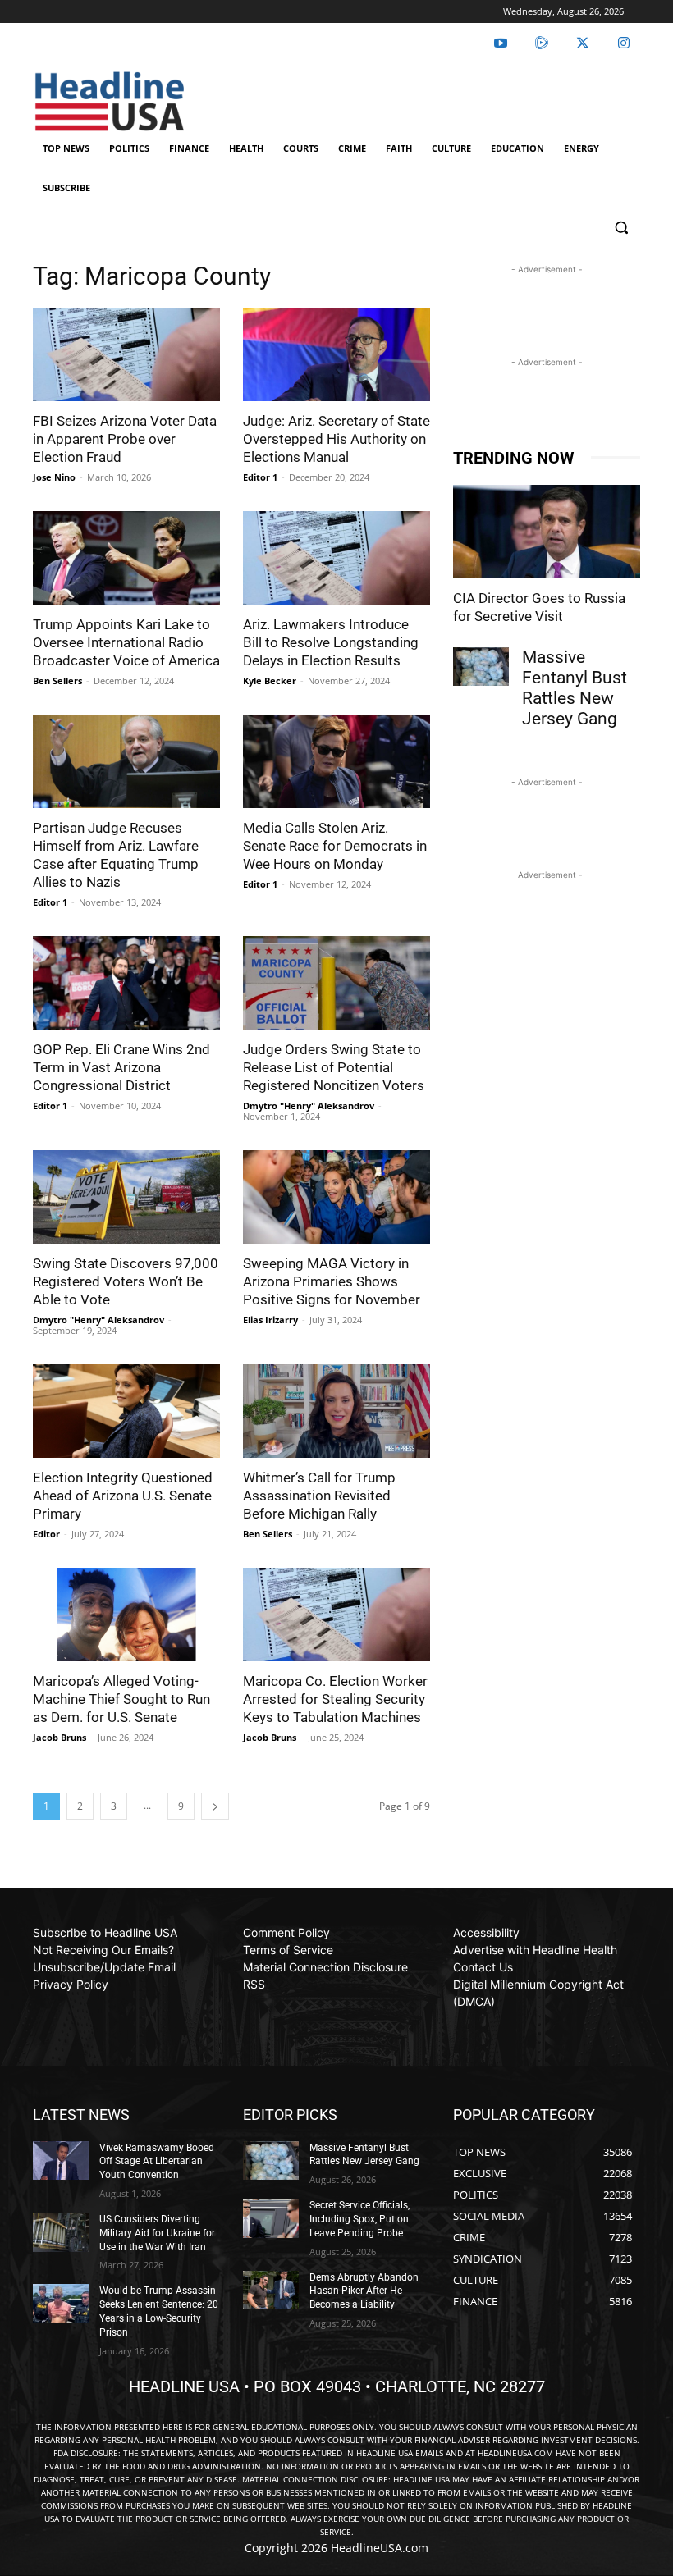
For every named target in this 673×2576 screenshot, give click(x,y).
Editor (46, 1534)
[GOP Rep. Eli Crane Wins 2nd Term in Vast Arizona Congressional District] (126, 983)
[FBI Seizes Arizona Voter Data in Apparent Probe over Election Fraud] (126, 354)
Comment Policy (286, 1932)
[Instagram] (624, 43)
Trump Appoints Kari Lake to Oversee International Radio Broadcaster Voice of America (126, 642)
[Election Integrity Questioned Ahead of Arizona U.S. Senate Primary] (126, 1411)
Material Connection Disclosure (325, 1967)
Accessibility (486, 1932)
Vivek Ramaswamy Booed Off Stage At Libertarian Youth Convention (157, 2162)
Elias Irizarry (270, 1320)
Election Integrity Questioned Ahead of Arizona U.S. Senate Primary (123, 1496)
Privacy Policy (71, 1984)
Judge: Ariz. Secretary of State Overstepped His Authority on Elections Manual (336, 439)
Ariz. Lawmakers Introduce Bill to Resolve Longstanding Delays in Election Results (331, 642)
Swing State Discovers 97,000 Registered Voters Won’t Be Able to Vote (126, 1281)
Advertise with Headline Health (535, 1950)
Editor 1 (260, 477)
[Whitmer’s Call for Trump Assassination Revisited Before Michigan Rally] (336, 1411)
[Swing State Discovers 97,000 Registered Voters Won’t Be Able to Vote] (126, 1197)
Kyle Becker (270, 681)
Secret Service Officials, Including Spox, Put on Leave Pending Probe (359, 2219)
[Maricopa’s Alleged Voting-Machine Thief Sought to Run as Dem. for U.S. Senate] (126, 1615)
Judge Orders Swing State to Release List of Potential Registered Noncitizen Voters (334, 1067)
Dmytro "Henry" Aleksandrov (309, 1105)
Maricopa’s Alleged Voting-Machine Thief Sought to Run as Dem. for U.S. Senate (121, 1699)
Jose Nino (54, 477)
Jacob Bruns (60, 1737)
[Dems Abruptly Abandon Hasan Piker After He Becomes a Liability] (271, 2291)
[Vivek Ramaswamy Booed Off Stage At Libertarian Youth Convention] (61, 2161)
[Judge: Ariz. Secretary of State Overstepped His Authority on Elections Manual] (336, 354)
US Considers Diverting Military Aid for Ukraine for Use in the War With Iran (157, 2233)
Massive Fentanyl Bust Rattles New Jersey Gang (575, 688)
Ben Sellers (57, 681)
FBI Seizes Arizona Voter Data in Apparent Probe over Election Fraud (125, 439)
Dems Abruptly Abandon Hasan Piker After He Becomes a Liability (364, 2291)
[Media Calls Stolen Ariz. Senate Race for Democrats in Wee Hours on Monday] (336, 761)
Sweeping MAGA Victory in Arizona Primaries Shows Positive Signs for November (332, 1281)
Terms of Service (288, 1950)
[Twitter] (583, 43)
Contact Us (483, 1967)
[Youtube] (501, 43)
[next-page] (215, 1806)
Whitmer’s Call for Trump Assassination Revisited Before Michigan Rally (319, 1496)
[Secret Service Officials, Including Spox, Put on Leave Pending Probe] (271, 2218)
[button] (621, 228)
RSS (254, 1984)
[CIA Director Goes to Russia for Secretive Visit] (547, 532)
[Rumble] (542, 43)
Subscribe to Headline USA (105, 1932)
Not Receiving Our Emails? (103, 1950)
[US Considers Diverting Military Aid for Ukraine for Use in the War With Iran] (61, 2232)
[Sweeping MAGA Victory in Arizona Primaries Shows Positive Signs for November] (336, 1197)
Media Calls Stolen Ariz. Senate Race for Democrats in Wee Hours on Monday (335, 846)
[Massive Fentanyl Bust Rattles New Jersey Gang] (481, 667)
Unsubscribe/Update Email (104, 1967)
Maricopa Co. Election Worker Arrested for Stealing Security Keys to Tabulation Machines (335, 1699)
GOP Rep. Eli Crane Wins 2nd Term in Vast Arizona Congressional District (121, 1067)
